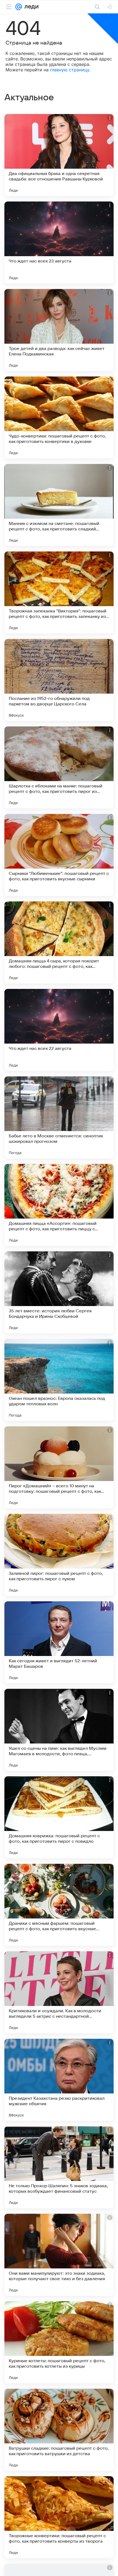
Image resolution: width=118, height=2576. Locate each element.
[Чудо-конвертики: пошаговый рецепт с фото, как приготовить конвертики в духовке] (59, 417)
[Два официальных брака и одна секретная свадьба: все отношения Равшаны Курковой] (59, 155)
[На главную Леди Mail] (30, 7)
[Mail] (19, 7)
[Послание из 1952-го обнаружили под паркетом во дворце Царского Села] (59, 680)
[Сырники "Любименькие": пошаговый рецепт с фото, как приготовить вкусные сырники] (59, 855)
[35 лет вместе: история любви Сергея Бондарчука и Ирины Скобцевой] (59, 1292)
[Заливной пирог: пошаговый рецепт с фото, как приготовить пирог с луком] (59, 1555)
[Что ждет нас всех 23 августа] (59, 243)
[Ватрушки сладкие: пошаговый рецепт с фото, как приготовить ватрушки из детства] (59, 2430)
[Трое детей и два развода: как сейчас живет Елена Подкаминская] (59, 330)
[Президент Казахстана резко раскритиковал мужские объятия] (59, 2080)
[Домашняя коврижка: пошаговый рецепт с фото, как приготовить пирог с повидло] (59, 1817)
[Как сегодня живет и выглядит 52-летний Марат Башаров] (59, 1642)
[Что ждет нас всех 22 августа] (59, 1030)
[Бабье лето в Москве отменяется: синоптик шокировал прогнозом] (59, 1117)
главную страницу (70, 70)
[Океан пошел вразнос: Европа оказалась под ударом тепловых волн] (59, 1380)
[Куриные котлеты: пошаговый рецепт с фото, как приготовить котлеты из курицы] (59, 2342)
